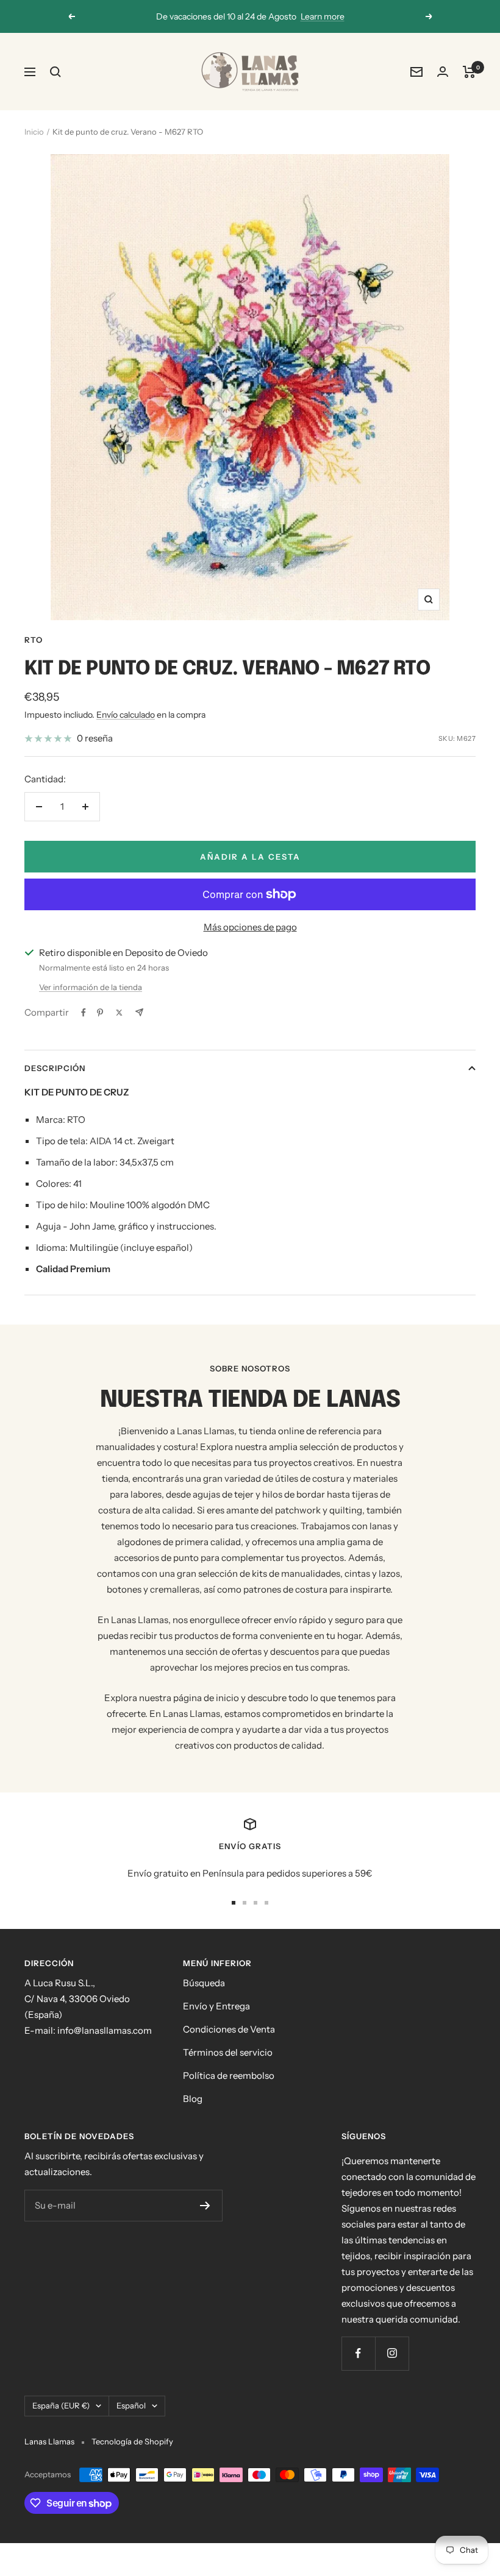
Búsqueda (204, 1983)
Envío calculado (126, 715)
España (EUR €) (61, 2405)
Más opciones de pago (250, 927)
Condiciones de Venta (229, 2029)
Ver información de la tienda (91, 987)
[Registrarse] (205, 2206)
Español (131, 2405)
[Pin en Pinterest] (100, 1013)
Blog (193, 2099)
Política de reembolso (229, 2075)
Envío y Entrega (216, 2006)
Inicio (34, 132)
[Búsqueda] (55, 72)
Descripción (55, 1068)
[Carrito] (469, 72)
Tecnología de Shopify (132, 2441)
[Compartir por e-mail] (139, 1012)
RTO (34, 640)
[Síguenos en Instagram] (392, 2353)
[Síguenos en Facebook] (358, 2353)
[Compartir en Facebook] (84, 1013)
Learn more (323, 16)
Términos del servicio (228, 2052)
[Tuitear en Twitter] (119, 1013)
